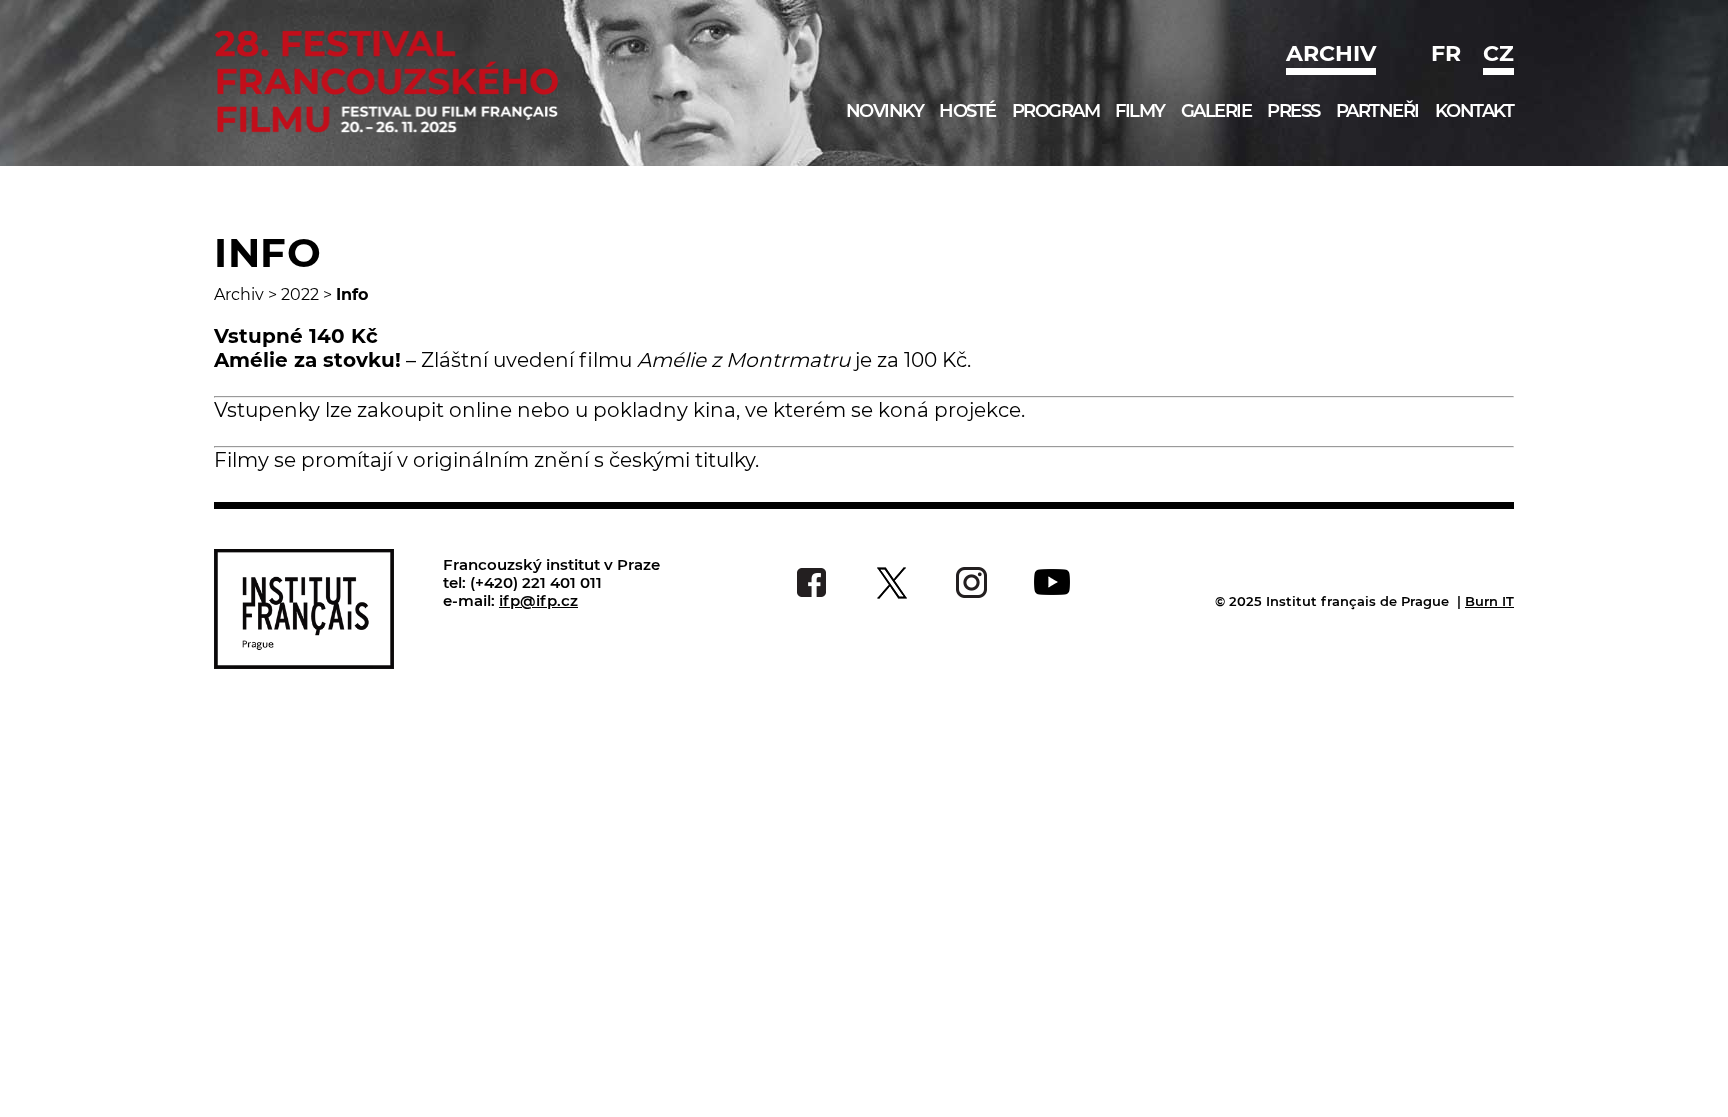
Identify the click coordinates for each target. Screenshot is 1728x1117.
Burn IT (1489, 601)
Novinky (885, 111)
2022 (300, 294)
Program (1056, 111)
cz (1498, 53)
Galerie (1216, 111)
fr (1446, 53)
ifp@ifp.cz (538, 600)
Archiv (1331, 53)
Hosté (967, 111)
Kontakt (1474, 111)
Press (1293, 111)
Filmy (1140, 111)
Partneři (1377, 111)
